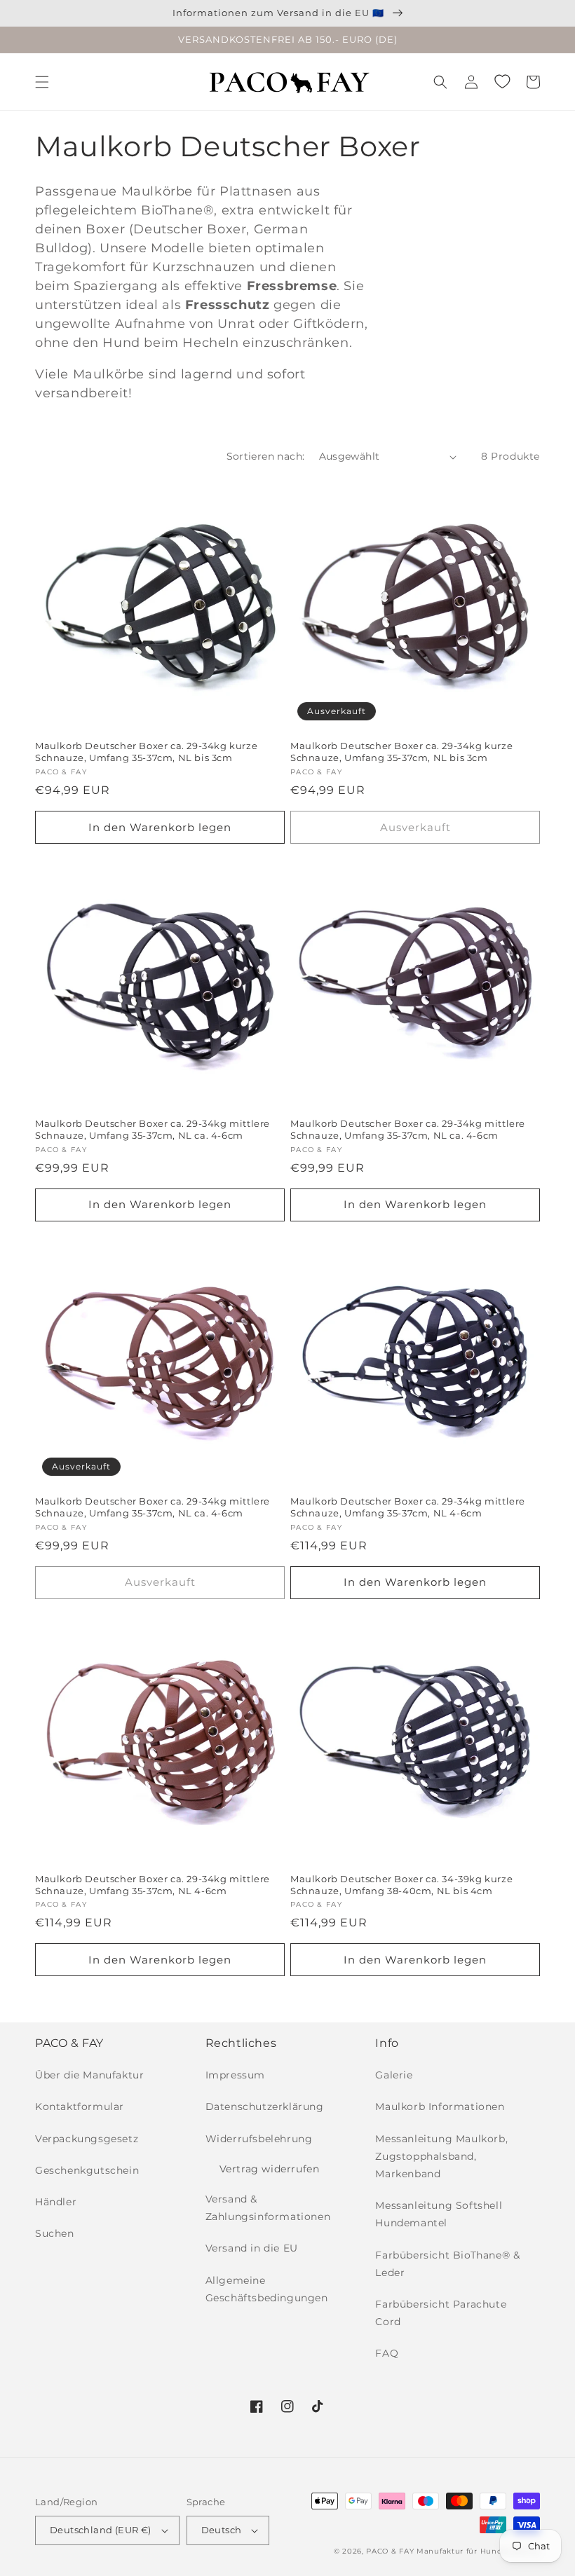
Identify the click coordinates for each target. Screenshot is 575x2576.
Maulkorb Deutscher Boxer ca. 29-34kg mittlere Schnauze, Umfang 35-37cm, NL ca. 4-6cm (153, 1129)
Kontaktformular (80, 2106)
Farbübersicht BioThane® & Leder (447, 2264)
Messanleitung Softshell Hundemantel (439, 2214)
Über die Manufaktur (89, 2075)
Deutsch (222, 2530)
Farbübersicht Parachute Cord (441, 2313)
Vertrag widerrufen (270, 2169)
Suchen (55, 2233)
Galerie (394, 2075)
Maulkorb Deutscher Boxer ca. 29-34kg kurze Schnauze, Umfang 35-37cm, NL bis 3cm (146, 752)
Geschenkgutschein (87, 2170)
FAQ (387, 2353)
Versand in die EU (252, 2248)
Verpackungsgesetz (87, 2139)
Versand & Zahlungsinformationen (268, 2208)
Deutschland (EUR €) (101, 2530)
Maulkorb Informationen (440, 2106)
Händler (56, 2202)
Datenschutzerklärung (265, 2106)
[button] (42, 82)
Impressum (235, 2075)
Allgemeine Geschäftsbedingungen (267, 2289)
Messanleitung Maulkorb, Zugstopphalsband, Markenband (441, 2156)
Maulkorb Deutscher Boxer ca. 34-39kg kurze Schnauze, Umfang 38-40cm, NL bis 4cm (401, 1885)
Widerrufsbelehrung (259, 2139)
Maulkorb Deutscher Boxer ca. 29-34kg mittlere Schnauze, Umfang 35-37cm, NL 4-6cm (408, 1507)
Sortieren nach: (266, 456)
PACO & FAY (390, 2551)
